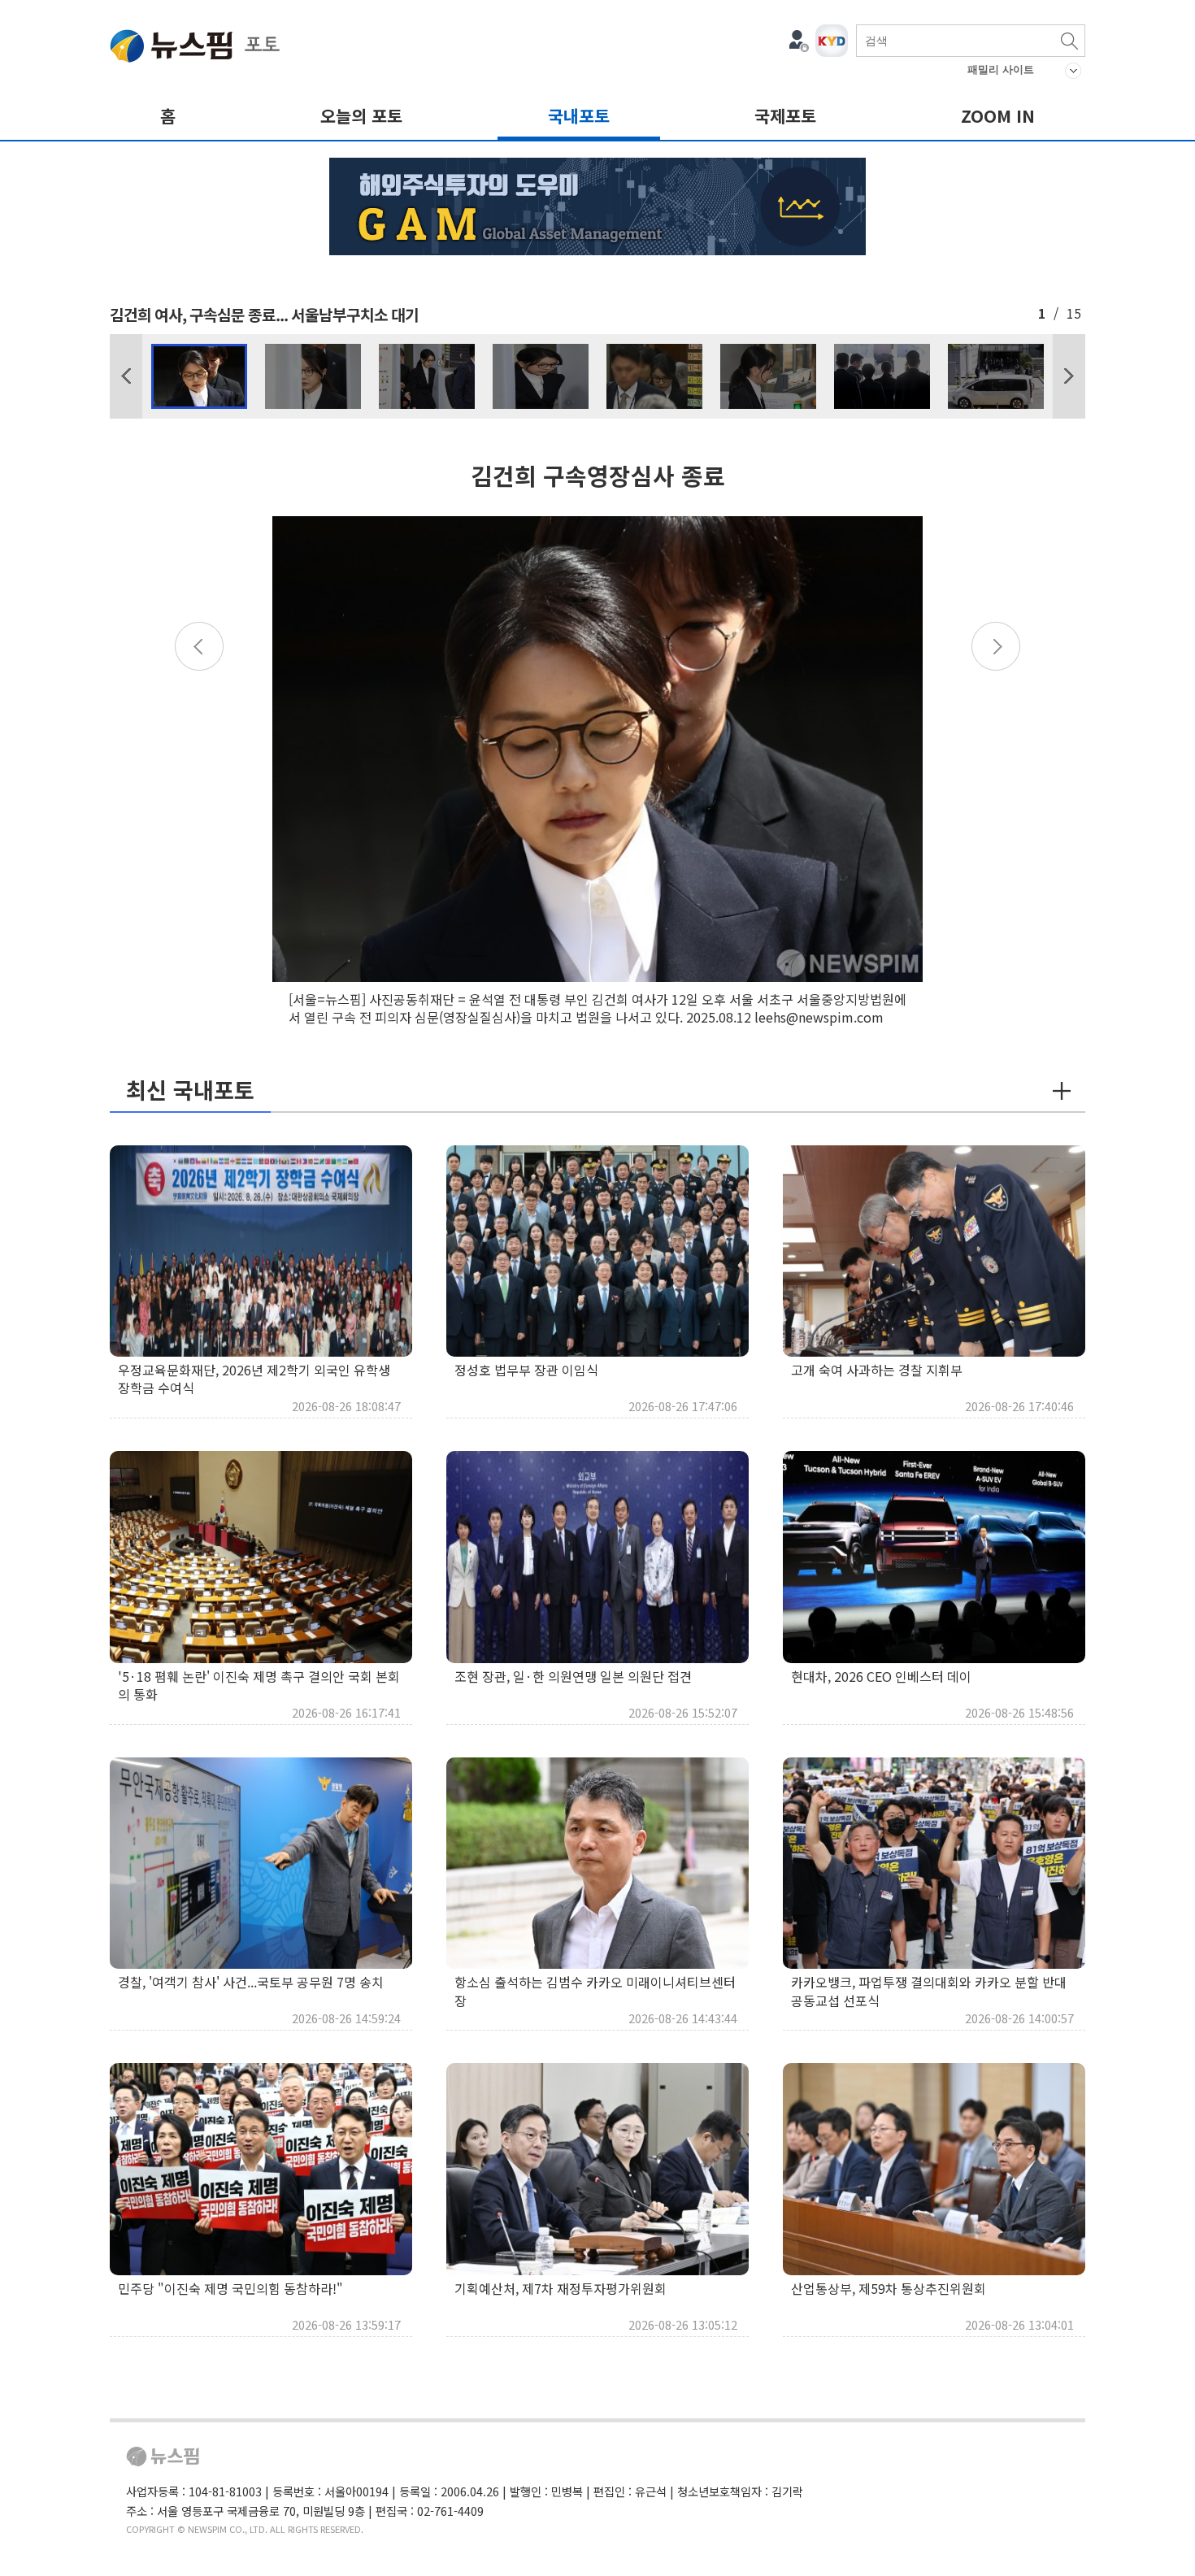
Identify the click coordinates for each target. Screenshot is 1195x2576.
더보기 (1062, 1091)
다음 (1069, 376)
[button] (126, 376)
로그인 (799, 41)
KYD (832, 41)
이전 (126, 376)
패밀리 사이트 (1001, 70)
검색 (1069, 41)
